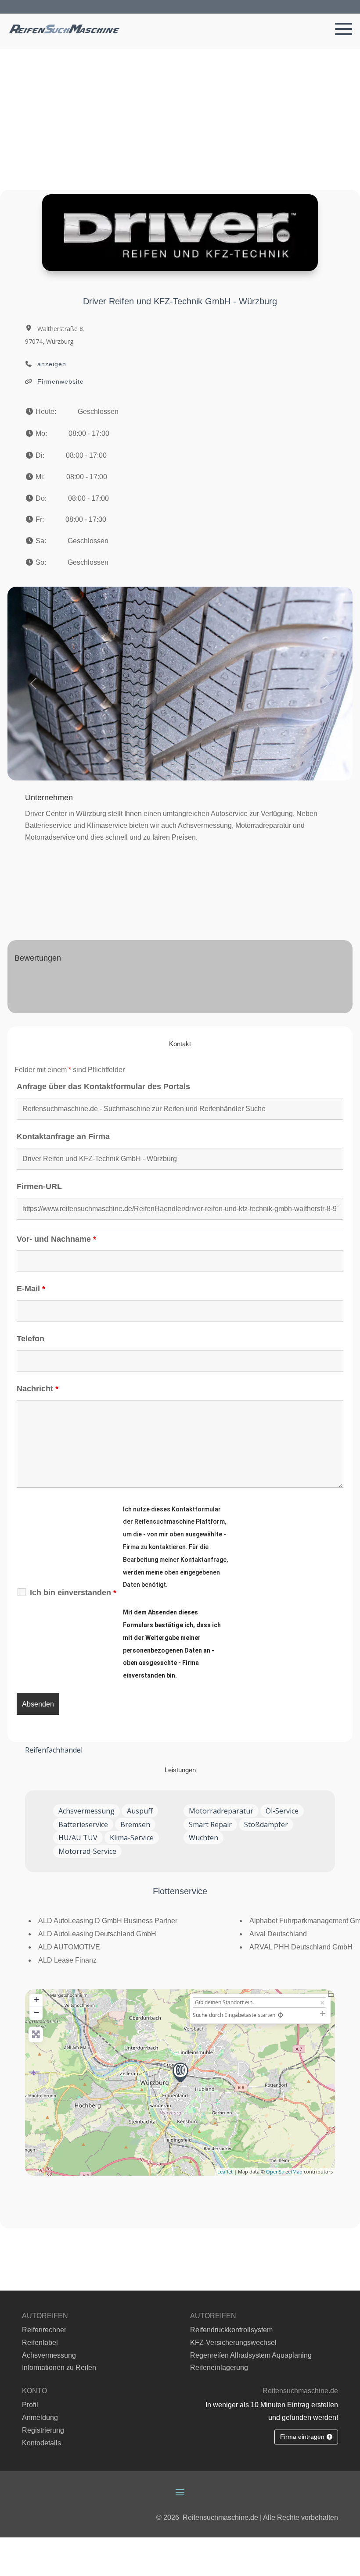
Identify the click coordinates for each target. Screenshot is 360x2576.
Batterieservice (83, 1824)
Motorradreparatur (221, 1811)
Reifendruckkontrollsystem (231, 2330)
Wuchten (203, 1838)
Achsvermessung (86, 1811)
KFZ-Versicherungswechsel (233, 2343)
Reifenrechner (44, 2330)
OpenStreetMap (284, 2172)
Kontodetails (41, 2443)
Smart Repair (210, 1824)
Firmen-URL (39, 1186)
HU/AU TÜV (78, 1838)
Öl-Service (282, 1811)
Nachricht (38, 1389)
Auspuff (140, 1811)
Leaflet (225, 2172)
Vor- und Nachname (56, 1239)
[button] (33, 684)
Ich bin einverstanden (73, 1593)
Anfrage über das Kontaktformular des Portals (103, 1087)
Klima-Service (132, 1838)
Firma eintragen (302, 2437)
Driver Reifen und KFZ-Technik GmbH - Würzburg (180, 301)
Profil (30, 2405)
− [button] (36, 2012)
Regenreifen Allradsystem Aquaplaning (251, 2355)
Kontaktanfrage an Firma (63, 1137)
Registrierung (43, 2430)
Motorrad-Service (87, 1851)
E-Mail (31, 1289)
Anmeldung (40, 2417)
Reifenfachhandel (54, 1750)
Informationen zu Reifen (59, 2368)
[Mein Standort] (280, 2015)
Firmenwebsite (61, 381)
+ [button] (36, 1999)
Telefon (31, 1339)
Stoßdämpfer (266, 1824)
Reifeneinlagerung (219, 2368)
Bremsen (135, 1824)
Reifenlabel (40, 2343)
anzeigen (52, 364)
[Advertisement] (180, 114)
